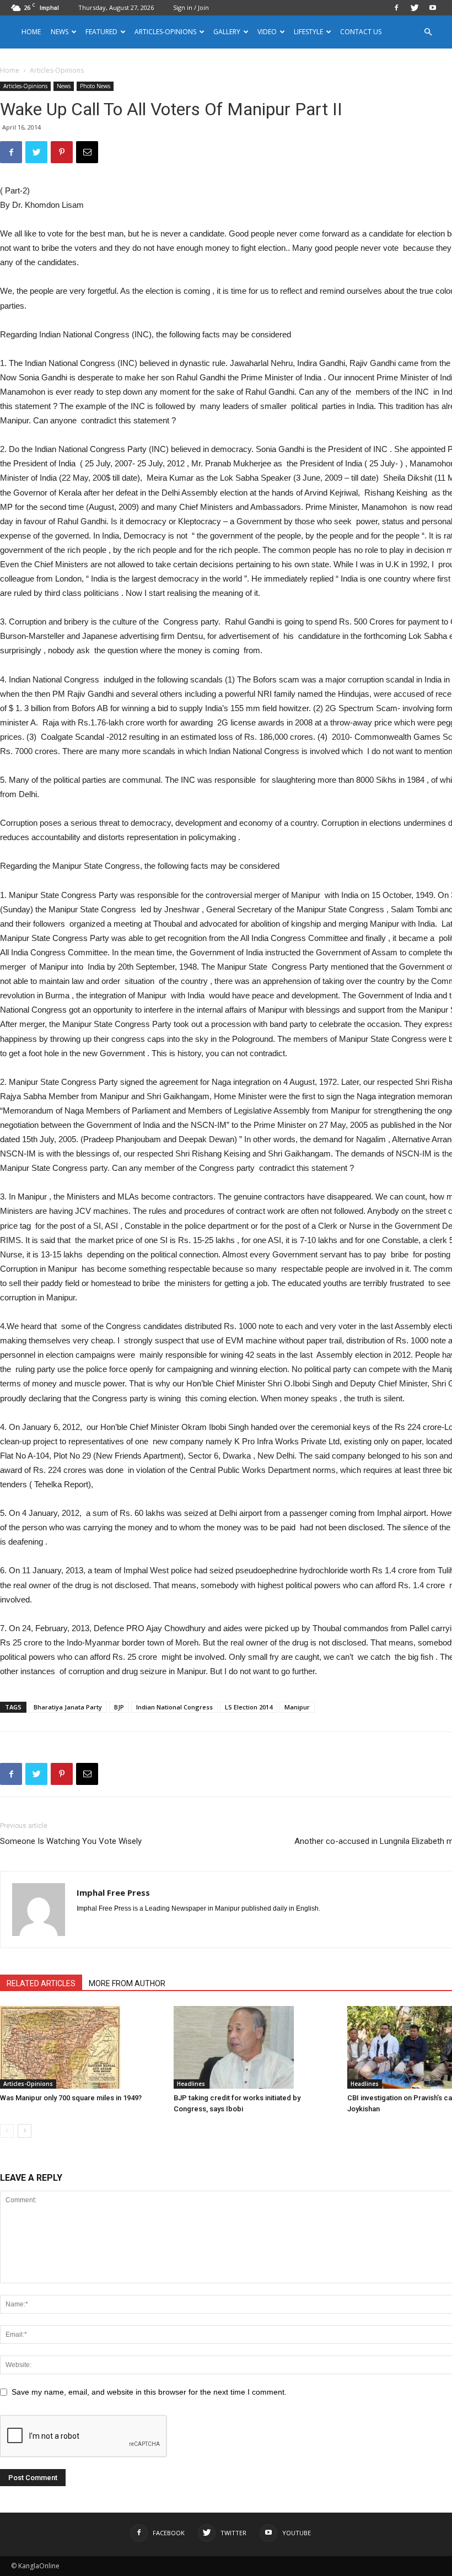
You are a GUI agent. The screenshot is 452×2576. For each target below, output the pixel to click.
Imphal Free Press (113, 1892)
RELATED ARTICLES (41, 1983)
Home (31, 32)
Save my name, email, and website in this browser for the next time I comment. (149, 2392)
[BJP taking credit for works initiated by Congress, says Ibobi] (255, 2047)
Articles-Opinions (165, 32)
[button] (428, 32)
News (64, 86)
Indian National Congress (174, 1707)
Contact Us (361, 32)
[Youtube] (433, 8)
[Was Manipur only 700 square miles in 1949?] (81, 2047)
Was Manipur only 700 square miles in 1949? (71, 2098)
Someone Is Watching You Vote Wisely (71, 1841)
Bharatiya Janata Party (68, 1707)
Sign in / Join (191, 7)
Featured (101, 32)
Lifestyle (308, 32)
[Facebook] (396, 8)
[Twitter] (415, 8)
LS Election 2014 (249, 1707)
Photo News (95, 86)
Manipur (297, 1707)
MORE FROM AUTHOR (127, 1983)
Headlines (191, 2084)
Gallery (227, 32)
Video (267, 32)
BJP (119, 1707)
